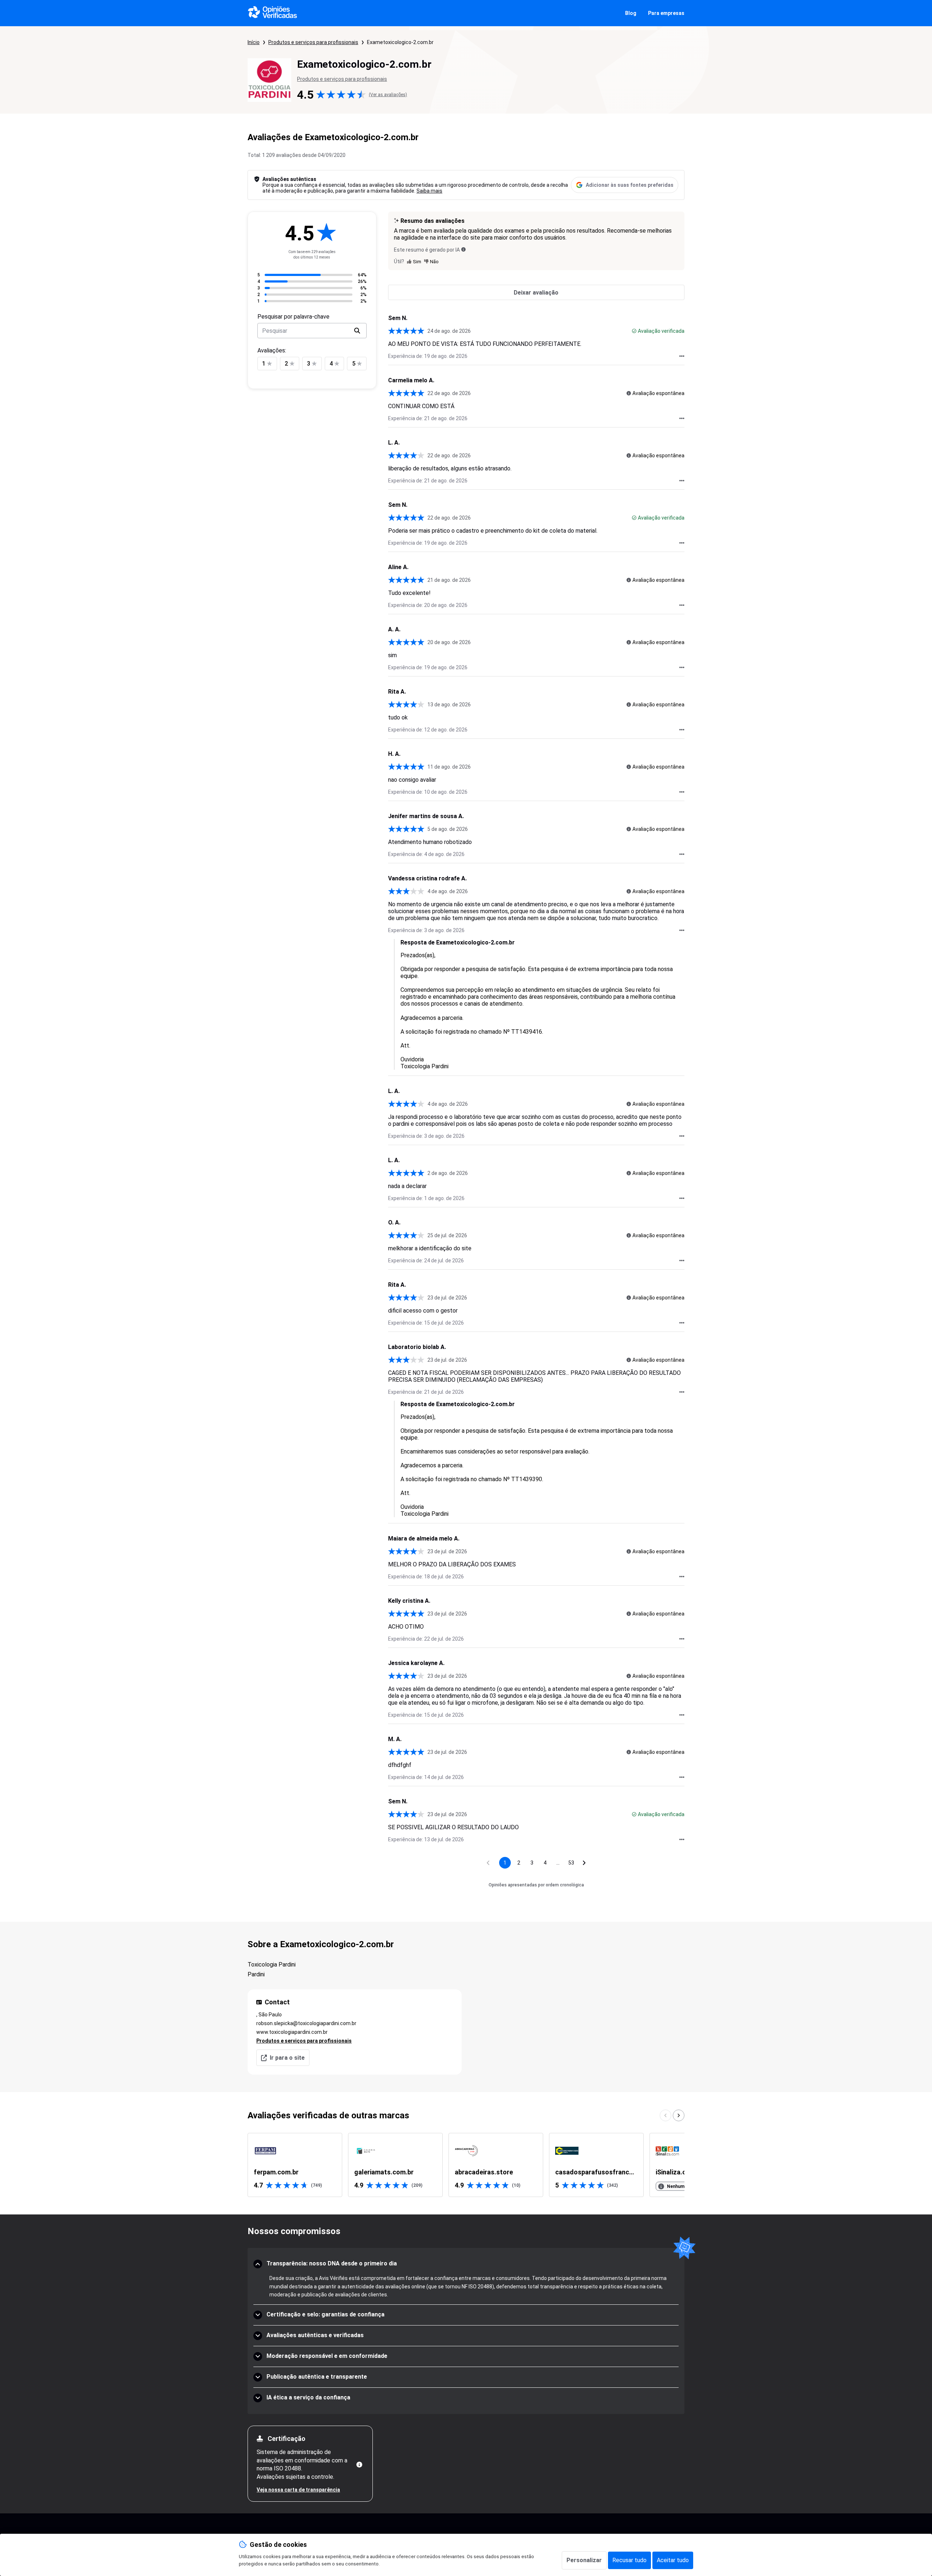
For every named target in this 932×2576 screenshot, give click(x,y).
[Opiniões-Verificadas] (273, 13)
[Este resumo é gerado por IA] (463, 249)
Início (254, 42)
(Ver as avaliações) (388, 95)
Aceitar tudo (673, 2560)
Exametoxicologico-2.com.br (400, 42)
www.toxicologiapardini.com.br (292, 2032)
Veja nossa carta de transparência (298, 2490)
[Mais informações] (359, 2465)
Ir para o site (287, 2058)
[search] (357, 331)
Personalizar (584, 2560)
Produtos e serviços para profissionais (313, 42)
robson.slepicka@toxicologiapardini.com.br (306, 2023)
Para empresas (666, 13)
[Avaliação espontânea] (629, 393)
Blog (631, 13)
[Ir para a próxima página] (584, 1863)
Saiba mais (429, 191)
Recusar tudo (629, 2560)
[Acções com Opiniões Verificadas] (682, 356)
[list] (466, 2165)
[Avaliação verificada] (634, 331)
